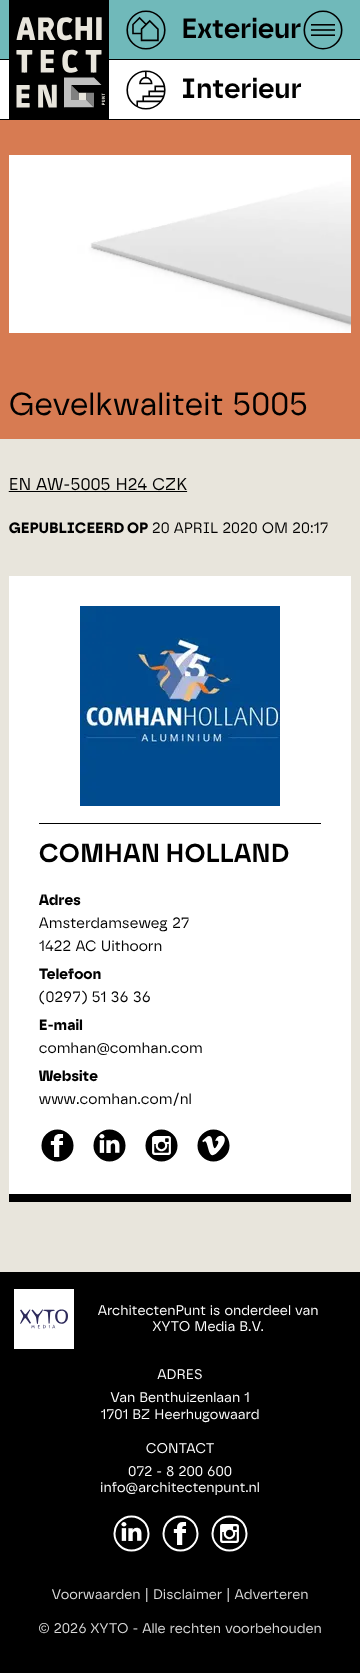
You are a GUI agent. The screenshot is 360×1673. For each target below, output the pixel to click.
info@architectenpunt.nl (180, 1488)
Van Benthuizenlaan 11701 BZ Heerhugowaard (179, 1406)
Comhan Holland (164, 855)
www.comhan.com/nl (115, 1099)
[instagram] (161, 1159)
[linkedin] (109, 1159)
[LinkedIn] (131, 1533)
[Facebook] (180, 1533)
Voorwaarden (96, 1595)
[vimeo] (213, 1159)
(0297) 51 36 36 (95, 997)
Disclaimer (187, 1595)
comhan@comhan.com (121, 1048)
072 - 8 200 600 (180, 1472)
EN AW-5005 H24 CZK (98, 485)
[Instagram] (229, 1533)
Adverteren (272, 1595)
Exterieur (241, 30)
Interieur (241, 90)
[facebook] (57, 1159)
